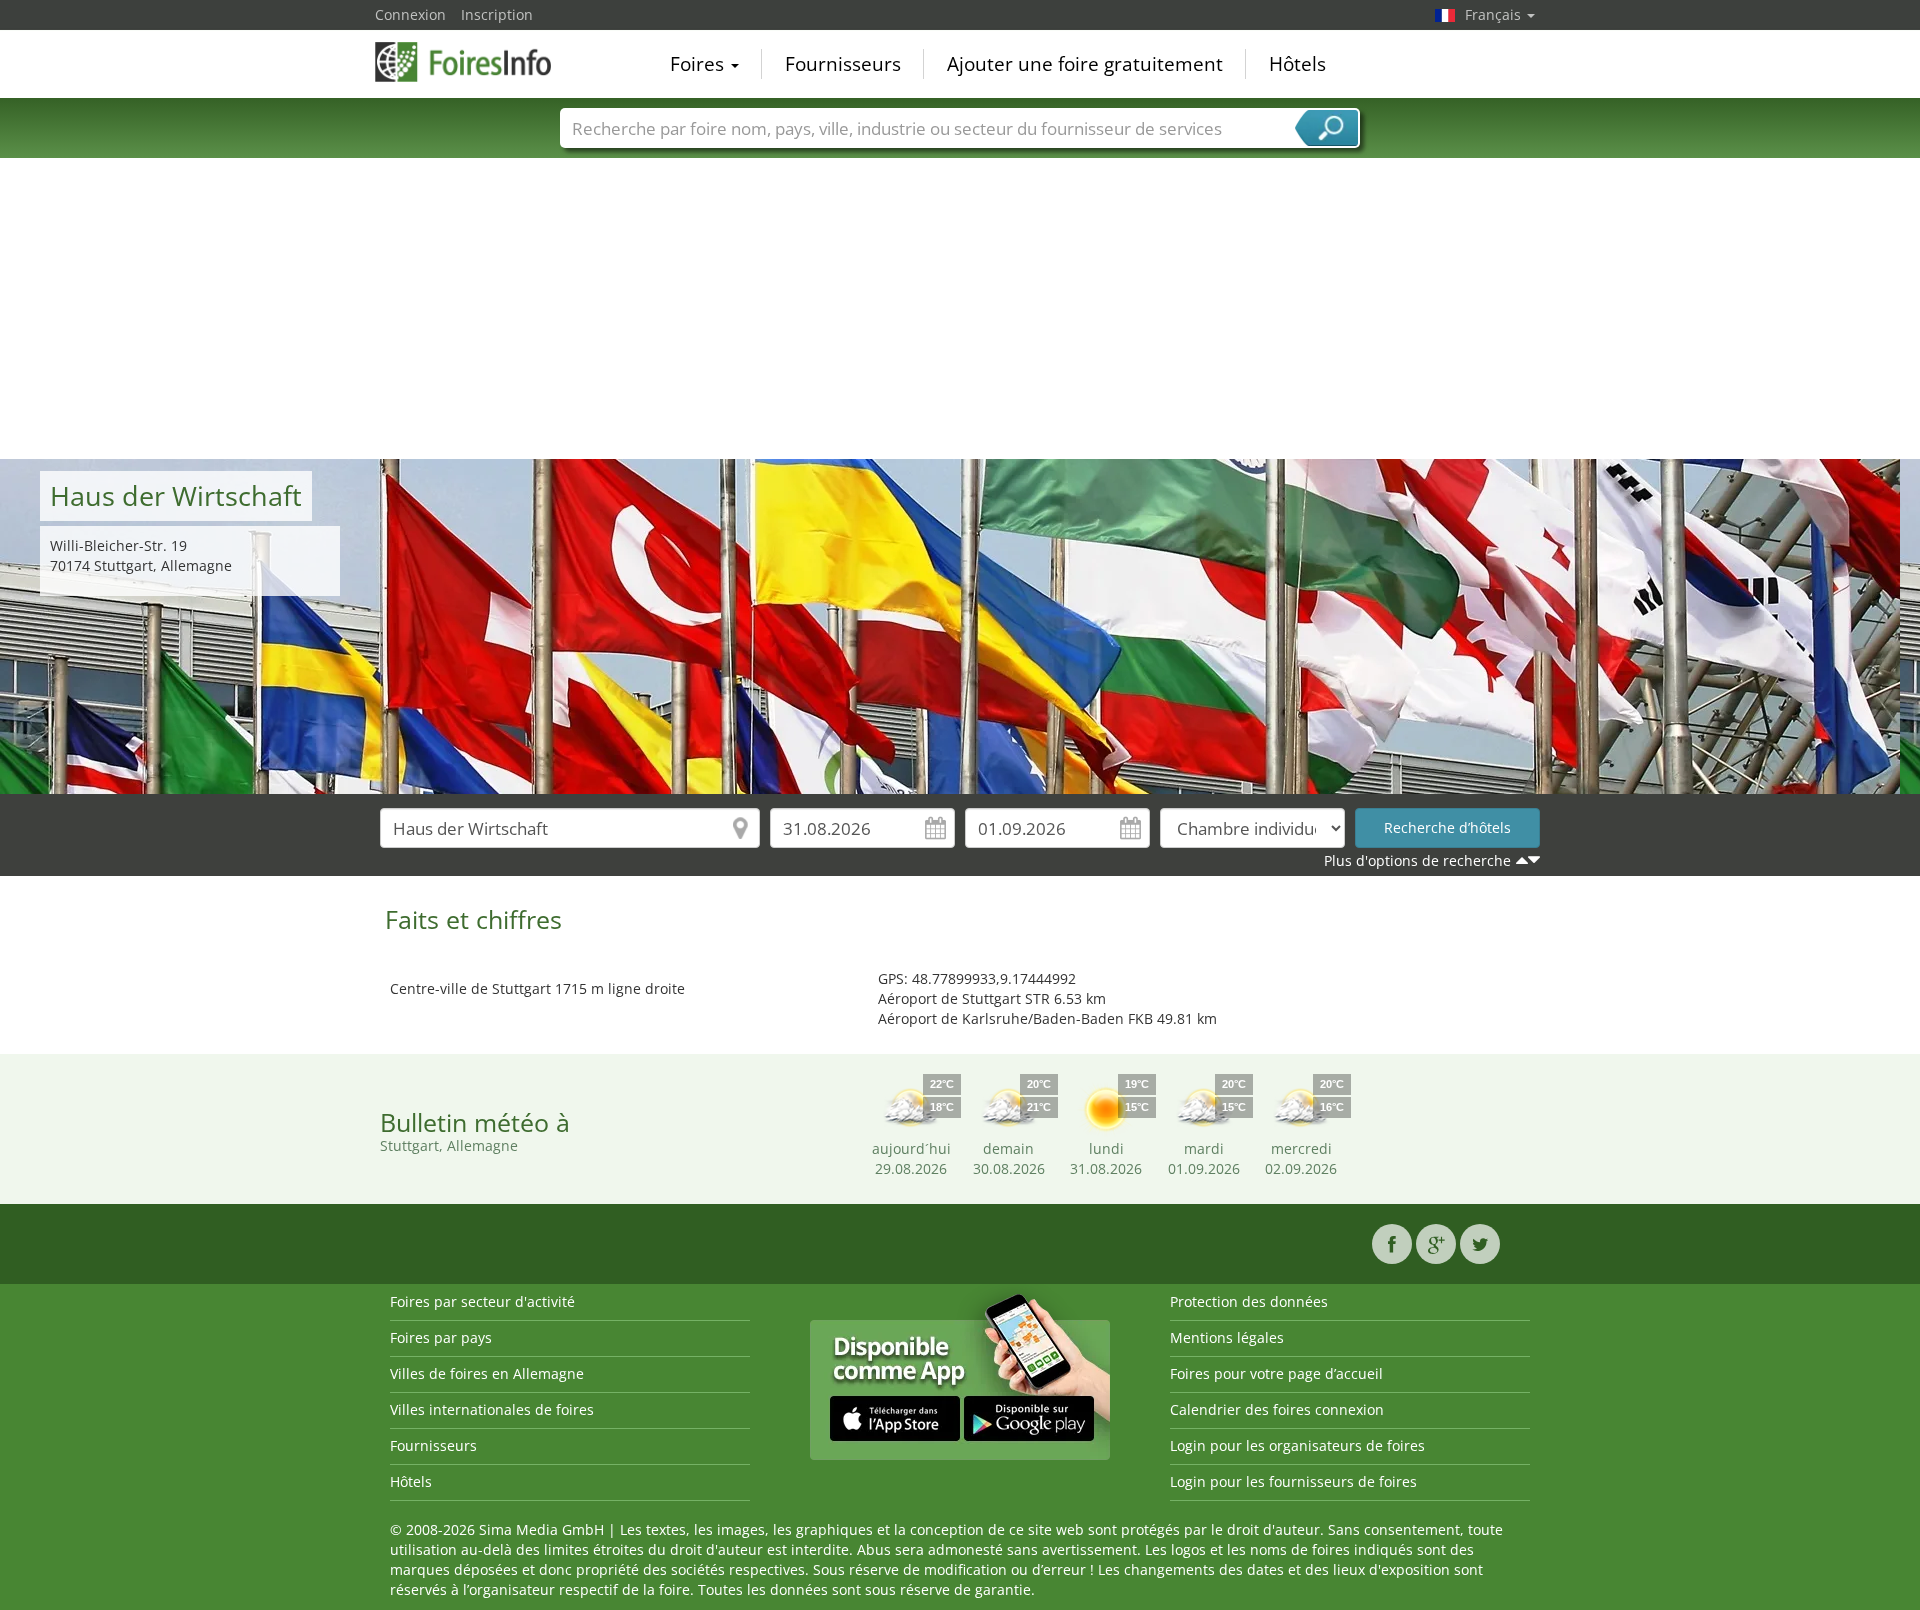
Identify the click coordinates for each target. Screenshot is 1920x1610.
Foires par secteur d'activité (482, 1301)
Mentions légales (1227, 1337)
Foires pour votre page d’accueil (1276, 1373)
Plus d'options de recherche (1417, 860)
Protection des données (1249, 1301)
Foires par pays (441, 1337)
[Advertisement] (960, 309)
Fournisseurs (843, 64)
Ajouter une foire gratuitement (1085, 64)
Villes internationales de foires (492, 1409)
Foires (699, 64)
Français (1495, 14)
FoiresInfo (475, 62)
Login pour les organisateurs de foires (1297, 1445)
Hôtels (1297, 64)
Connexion (410, 14)
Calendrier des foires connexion (1277, 1409)
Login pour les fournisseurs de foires (1293, 1481)
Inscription (497, 14)
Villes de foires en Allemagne (487, 1373)
